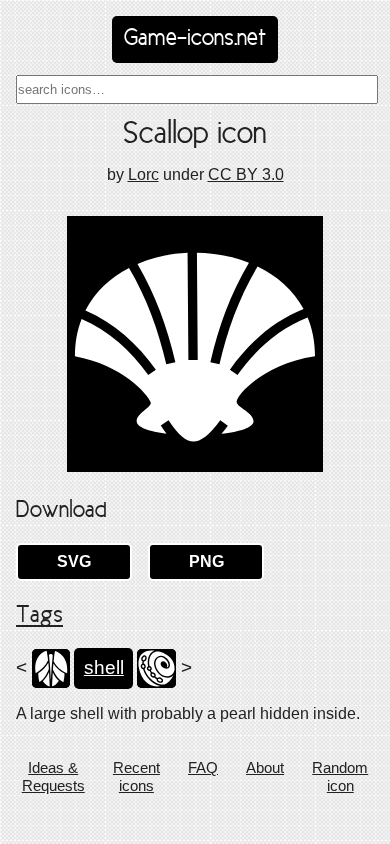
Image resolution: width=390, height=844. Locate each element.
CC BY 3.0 (246, 174)
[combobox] (197, 89)
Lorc (143, 174)
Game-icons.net (195, 39)
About (265, 767)
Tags (39, 616)
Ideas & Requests (53, 776)
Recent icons (136, 776)
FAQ (203, 767)
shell (104, 667)
